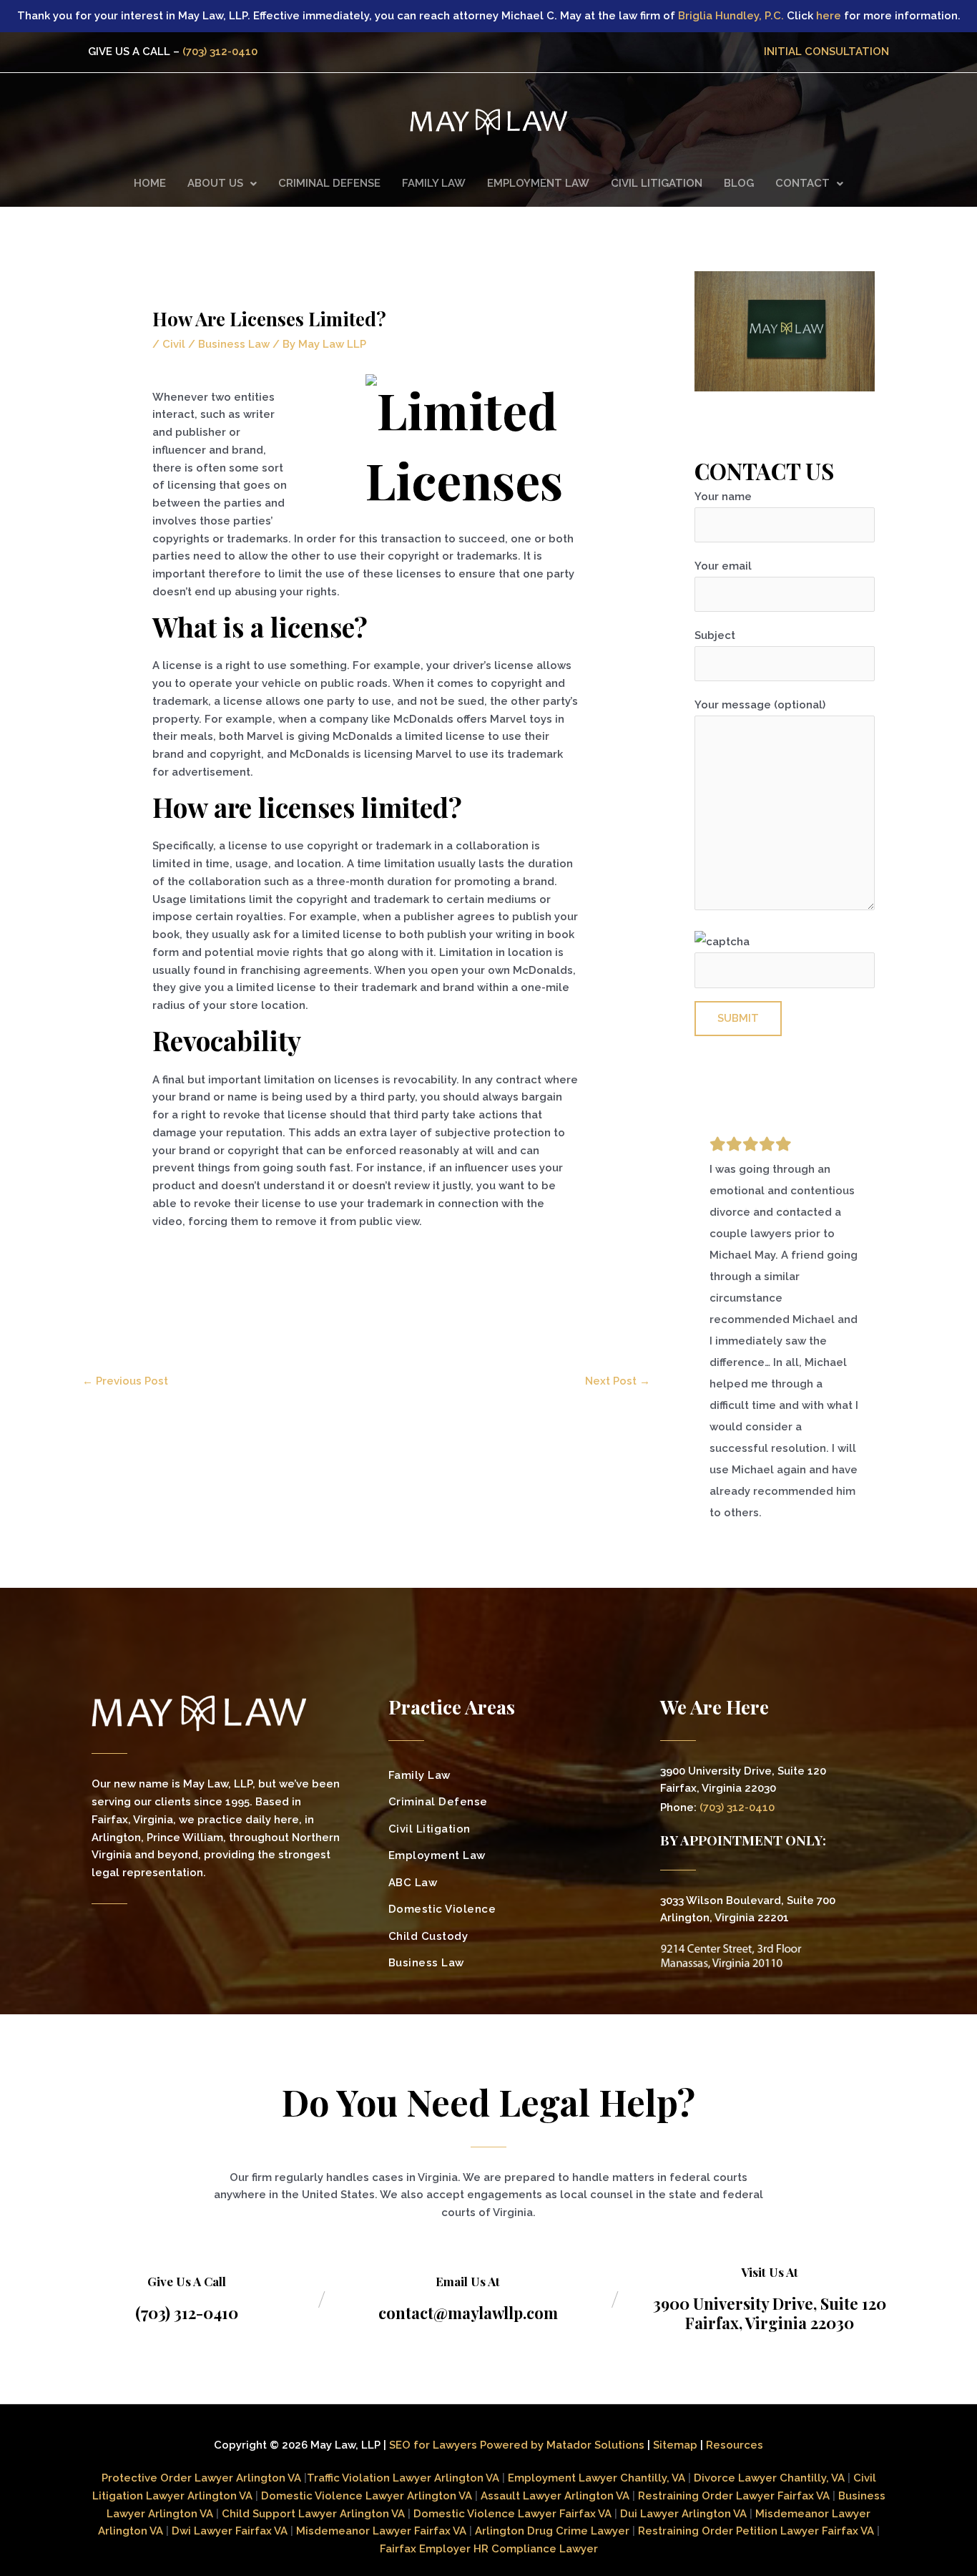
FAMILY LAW (434, 183)
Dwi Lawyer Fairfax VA (230, 2531)
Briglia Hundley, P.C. (731, 16)
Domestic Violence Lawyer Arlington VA (367, 2496)
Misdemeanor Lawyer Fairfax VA (381, 2531)
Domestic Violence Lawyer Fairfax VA (512, 2514)
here (829, 16)
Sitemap (675, 2445)
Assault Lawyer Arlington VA (555, 2496)
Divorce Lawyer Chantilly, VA (769, 2478)
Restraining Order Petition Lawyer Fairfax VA (756, 2531)
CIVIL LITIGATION (657, 183)
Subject (715, 635)
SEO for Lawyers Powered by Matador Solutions (517, 2445)
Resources (735, 2445)
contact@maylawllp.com (468, 2313)
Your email (723, 566)
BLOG (739, 183)
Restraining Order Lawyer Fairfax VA (734, 2496)
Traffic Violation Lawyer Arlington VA (403, 2478)
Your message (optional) (760, 705)
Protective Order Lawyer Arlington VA (203, 2478)
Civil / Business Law (216, 344)
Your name (723, 497)
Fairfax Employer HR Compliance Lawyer (489, 2549)
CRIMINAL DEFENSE (329, 183)
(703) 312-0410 (220, 52)
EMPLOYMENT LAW (538, 183)
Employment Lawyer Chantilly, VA (596, 2478)
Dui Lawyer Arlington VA (683, 2514)
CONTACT (802, 183)
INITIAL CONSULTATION (826, 52)
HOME (150, 183)
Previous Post (125, 1381)
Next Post (618, 1381)
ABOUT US (215, 183)
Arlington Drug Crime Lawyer (552, 2531)
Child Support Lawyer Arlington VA (313, 2514)
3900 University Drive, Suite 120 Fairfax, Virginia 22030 (770, 2313)
